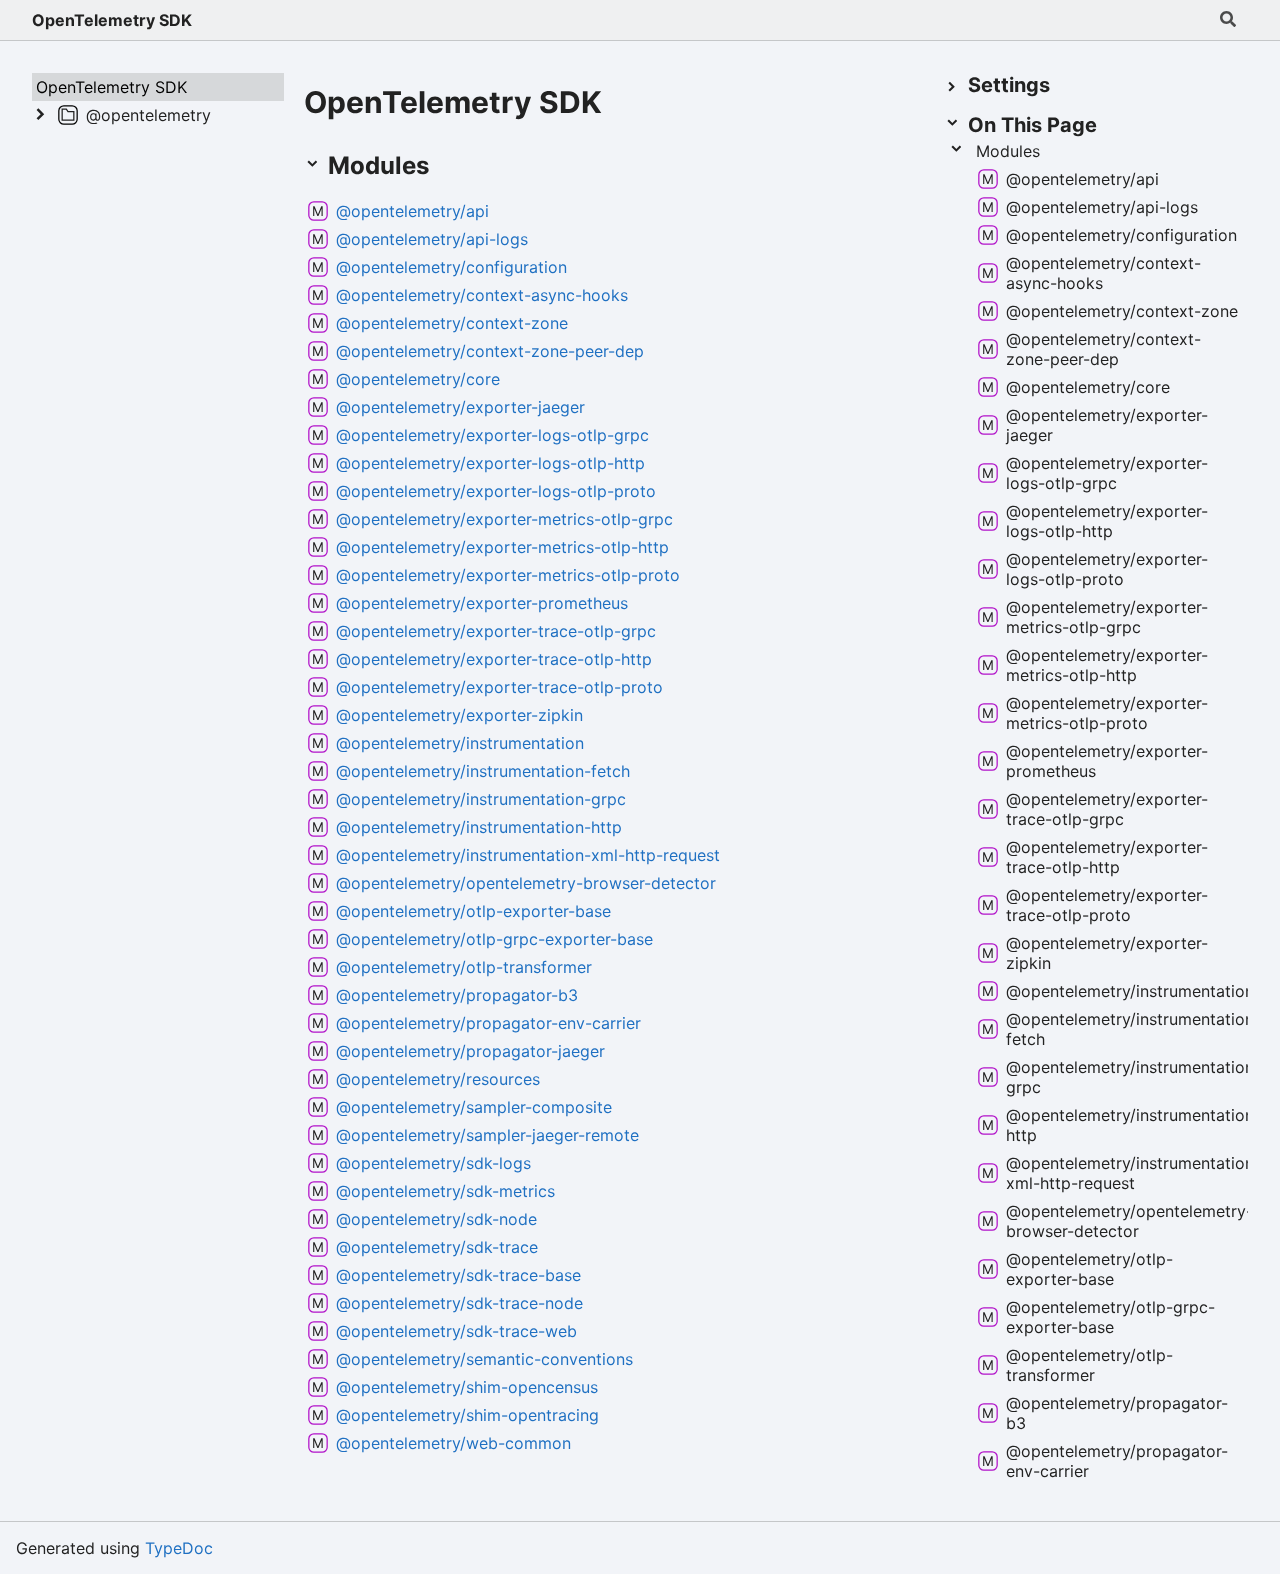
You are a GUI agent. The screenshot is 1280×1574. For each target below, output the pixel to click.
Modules (1008, 151)
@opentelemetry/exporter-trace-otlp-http (494, 659)
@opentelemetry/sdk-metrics (445, 1191)
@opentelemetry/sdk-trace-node (459, 1303)
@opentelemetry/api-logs (432, 239)
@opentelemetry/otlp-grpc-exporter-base (494, 939)
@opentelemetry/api (412, 211)
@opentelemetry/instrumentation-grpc (481, 799)
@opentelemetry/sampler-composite (474, 1107)
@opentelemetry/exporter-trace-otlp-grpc (496, 631)
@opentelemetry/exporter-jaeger (460, 407)
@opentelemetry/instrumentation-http (479, 827)
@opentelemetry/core (418, 379)
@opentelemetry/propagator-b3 (457, 995)
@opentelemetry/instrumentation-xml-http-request (528, 855)
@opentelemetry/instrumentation (460, 743)
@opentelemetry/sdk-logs (433, 1163)
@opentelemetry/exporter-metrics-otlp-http (502, 547)
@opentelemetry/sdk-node (436, 1219)
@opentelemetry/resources (438, 1079)
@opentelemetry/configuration (451, 267)
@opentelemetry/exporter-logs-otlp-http (490, 463)
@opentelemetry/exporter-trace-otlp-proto (499, 687)
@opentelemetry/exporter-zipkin (459, 715)
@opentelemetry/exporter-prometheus (482, 603)
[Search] (1228, 20)
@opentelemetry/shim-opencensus (467, 1387)
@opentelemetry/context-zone (452, 323)
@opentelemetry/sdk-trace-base (458, 1275)
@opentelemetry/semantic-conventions (484, 1359)
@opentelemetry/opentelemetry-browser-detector (526, 883)
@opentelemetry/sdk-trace (437, 1247)
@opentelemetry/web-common (453, 1443)
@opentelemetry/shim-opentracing (467, 1415)
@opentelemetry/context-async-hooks (482, 295)
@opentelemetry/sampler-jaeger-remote (487, 1135)
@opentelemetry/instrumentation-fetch (483, 771)
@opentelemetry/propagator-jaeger (470, 1051)
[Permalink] (449, 167)
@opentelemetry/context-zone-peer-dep (490, 351)
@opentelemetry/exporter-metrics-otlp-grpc (504, 519)
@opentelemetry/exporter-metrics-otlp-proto (508, 575)
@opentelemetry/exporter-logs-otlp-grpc (492, 435)
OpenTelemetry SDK (112, 20)
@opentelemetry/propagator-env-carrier (488, 1023)
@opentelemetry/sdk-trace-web (456, 1331)
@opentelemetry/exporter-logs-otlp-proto (496, 491)
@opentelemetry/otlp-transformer (464, 967)
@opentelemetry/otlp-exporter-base (473, 911)
